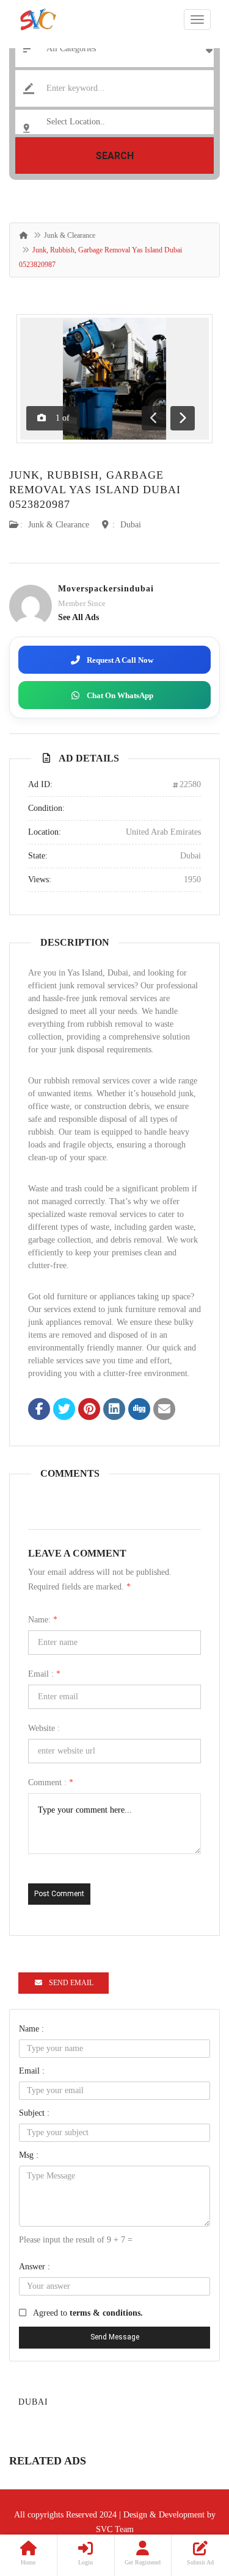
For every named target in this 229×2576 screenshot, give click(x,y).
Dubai (131, 525)
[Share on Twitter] (64, 1410)
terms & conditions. (106, 2313)
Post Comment (59, 1894)
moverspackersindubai (106, 589)
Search (114, 156)
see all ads (78, 617)
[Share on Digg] (139, 1410)
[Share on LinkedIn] (114, 1410)
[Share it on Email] (164, 1410)
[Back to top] (189, 2500)
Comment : (51, 1782)
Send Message (115, 2337)
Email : (44, 1674)
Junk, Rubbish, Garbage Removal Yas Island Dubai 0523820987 (95, 490)
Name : (31, 2029)
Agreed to (88, 2313)
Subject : (34, 2113)
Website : (44, 1728)
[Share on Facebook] (39, 1410)
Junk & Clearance (70, 235)
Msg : (29, 2155)
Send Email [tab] (71, 1983)
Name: (43, 1620)
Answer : (35, 2267)
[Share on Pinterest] (89, 1410)
